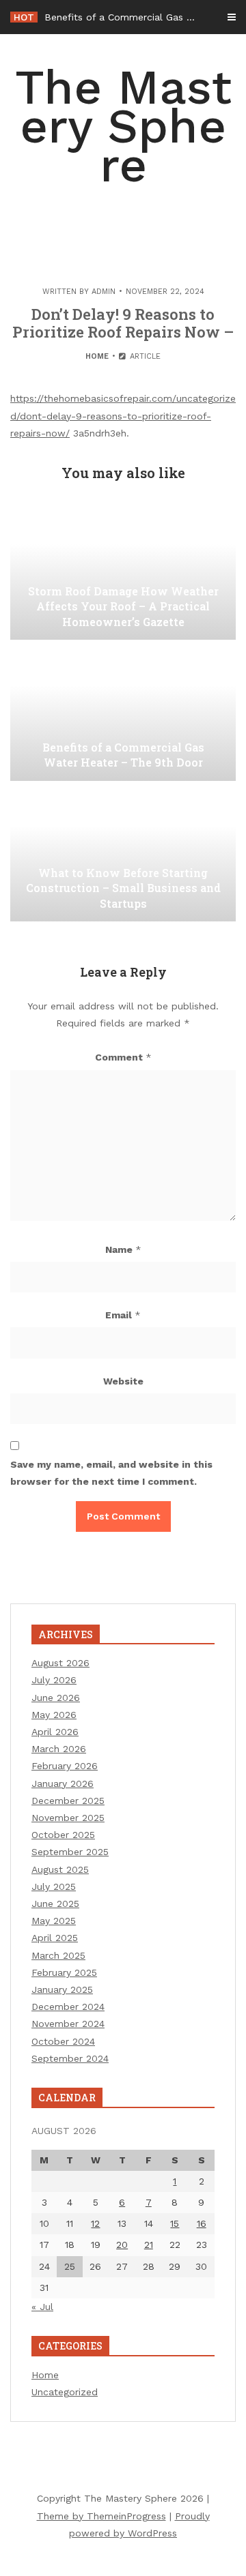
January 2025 (62, 1989)
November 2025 (68, 1818)
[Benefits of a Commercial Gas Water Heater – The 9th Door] (123, 713)
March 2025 (58, 1955)
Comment (123, 1057)
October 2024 (63, 2041)
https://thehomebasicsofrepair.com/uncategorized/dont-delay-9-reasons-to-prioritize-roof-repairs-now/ (123, 415)
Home (97, 356)
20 (122, 2245)
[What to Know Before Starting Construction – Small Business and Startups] (123, 853)
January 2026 (63, 1783)
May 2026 (54, 1715)
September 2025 (70, 1852)
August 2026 (60, 1663)
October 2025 (63, 1835)
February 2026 (65, 1766)
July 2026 (54, 1680)
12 (95, 2223)
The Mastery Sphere (123, 126)
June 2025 (55, 1904)
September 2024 (70, 2058)
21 (149, 2245)
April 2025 (55, 1938)
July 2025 (54, 1886)
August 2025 (60, 1869)
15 (175, 2223)
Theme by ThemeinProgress (101, 2516)
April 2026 (55, 1732)
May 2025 (54, 1921)
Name (123, 1249)
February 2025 (64, 1972)
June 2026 (56, 1698)
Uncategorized (65, 2392)
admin (104, 292)
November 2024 (68, 2024)
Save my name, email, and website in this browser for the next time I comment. (111, 1473)
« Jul (42, 2307)
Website (123, 1381)
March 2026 (59, 1749)
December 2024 (68, 2007)
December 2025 (68, 1801)
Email (123, 1315)
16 (202, 2223)
